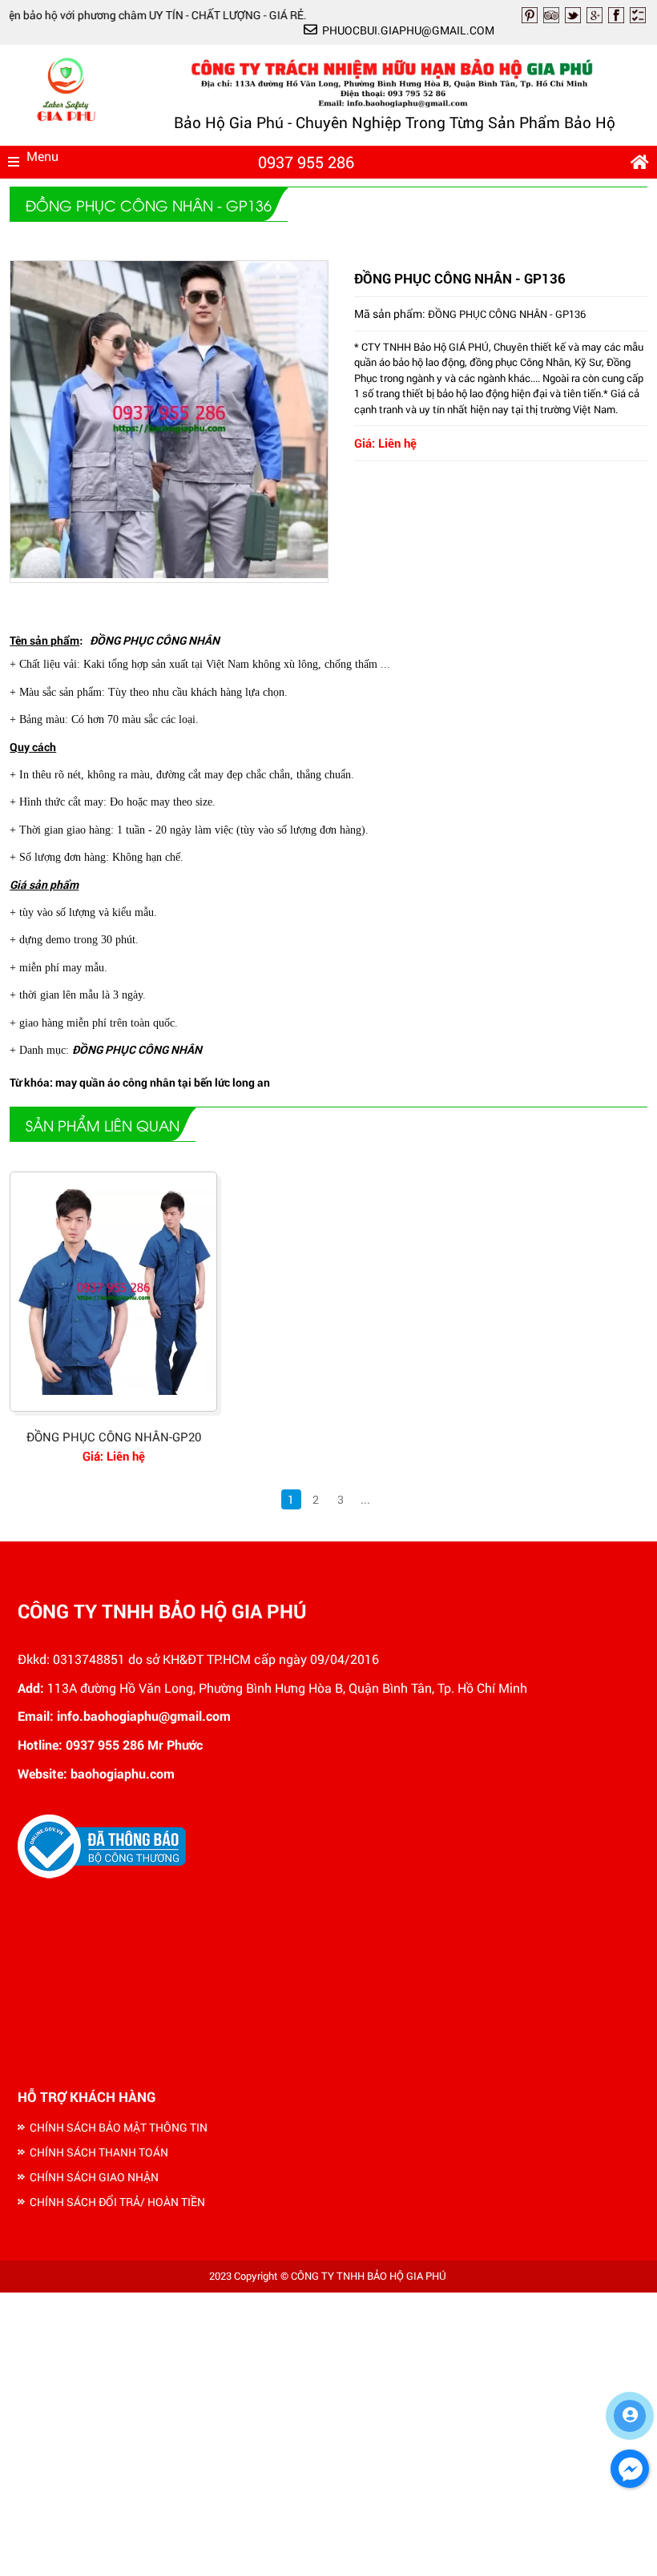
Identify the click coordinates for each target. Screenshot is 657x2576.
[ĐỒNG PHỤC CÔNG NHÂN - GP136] (169, 574)
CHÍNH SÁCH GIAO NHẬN (94, 2177)
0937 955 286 (306, 162)
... (365, 1499)
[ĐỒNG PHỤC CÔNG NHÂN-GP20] (113, 1292)
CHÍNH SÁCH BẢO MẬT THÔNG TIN (119, 2127)
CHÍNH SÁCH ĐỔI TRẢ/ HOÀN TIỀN (117, 2202)
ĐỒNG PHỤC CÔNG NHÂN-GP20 (114, 1437)
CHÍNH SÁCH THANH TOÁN (99, 2152)
